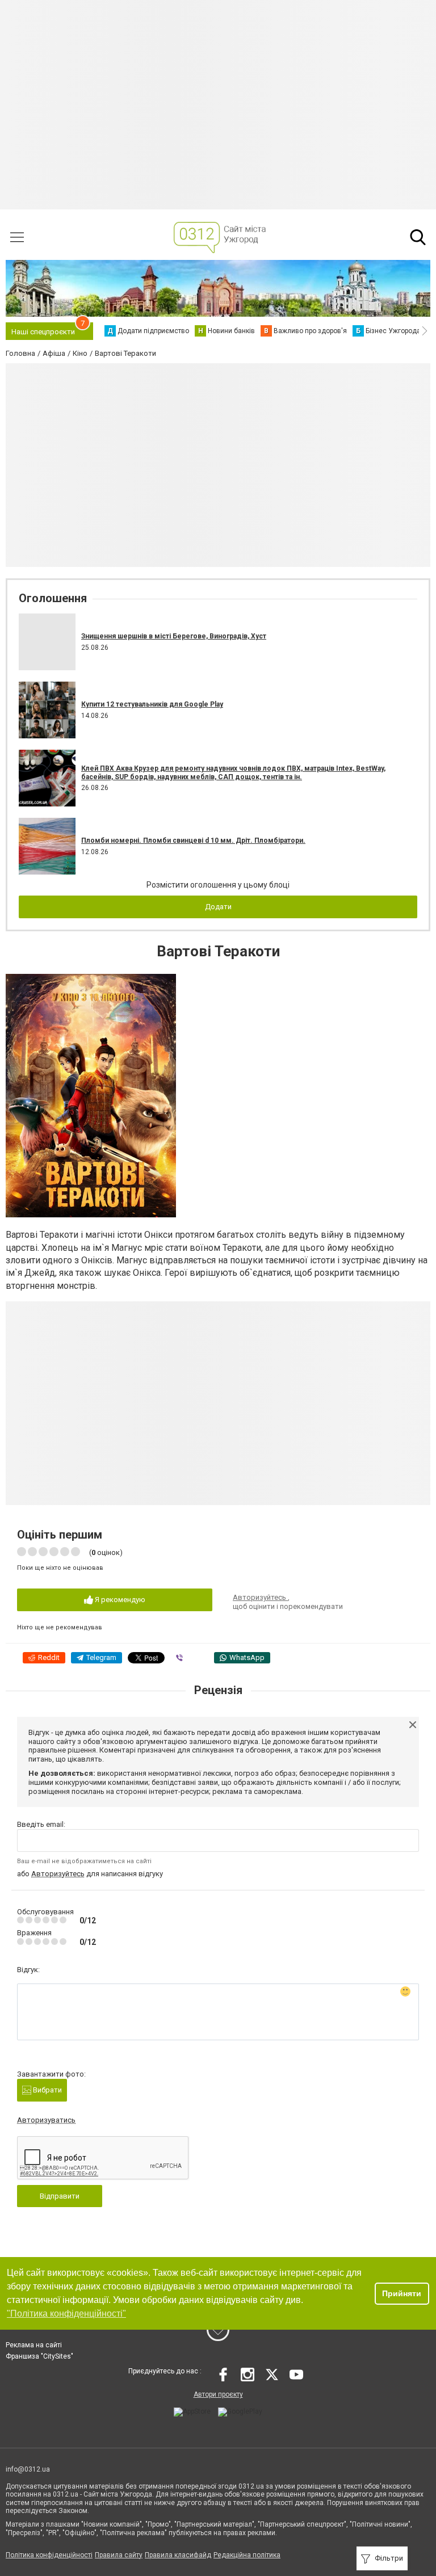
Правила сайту (119, 2555)
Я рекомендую (119, 1600)
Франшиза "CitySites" (39, 2356)
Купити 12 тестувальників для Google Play (152, 704)
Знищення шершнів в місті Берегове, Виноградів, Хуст (174, 636)
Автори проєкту (218, 2394)
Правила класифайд (178, 2555)
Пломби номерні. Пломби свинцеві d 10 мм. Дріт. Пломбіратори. (193, 841)
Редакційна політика (247, 2555)
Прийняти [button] (402, 2293)
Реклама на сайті (34, 2345)
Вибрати (47, 2090)
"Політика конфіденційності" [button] (66, 2314)
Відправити (60, 2196)
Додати (218, 907)
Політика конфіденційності (49, 2555)
